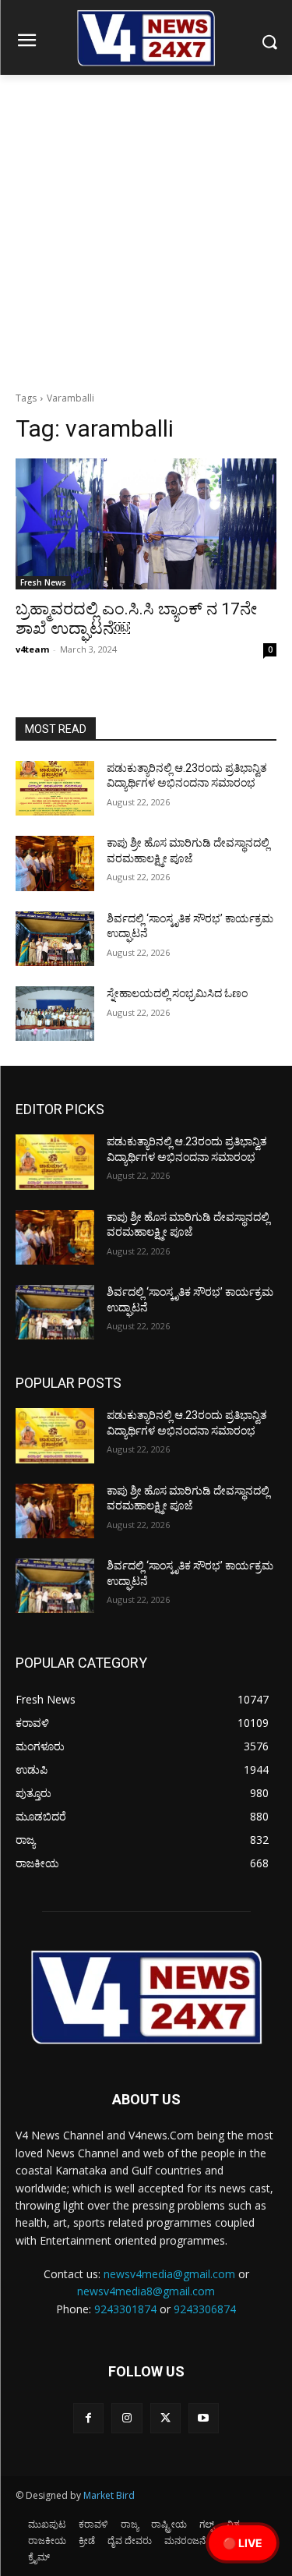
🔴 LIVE (243, 2543)
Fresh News (43, 582)
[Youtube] (204, 2418)
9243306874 (205, 2309)
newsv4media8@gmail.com (146, 2291)
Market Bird (109, 2495)
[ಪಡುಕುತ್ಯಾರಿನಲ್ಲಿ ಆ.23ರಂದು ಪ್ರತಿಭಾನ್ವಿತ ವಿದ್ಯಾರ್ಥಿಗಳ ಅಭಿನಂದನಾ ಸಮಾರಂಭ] (55, 788)
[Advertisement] (146, 229)
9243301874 (125, 2309)
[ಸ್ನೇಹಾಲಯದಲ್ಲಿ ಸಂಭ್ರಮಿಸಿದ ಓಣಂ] (55, 1014)
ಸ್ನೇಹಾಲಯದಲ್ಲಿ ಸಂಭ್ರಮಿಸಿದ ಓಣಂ (177, 993)
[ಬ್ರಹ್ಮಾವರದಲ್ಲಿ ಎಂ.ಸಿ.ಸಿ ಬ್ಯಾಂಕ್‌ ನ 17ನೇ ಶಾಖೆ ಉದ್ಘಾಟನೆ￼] (146, 524)
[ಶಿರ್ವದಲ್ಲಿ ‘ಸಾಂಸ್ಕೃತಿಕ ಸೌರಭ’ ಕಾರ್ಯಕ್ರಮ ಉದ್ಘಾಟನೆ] (55, 939)
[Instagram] (127, 2418)
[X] (165, 2418)
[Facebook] (88, 2418)
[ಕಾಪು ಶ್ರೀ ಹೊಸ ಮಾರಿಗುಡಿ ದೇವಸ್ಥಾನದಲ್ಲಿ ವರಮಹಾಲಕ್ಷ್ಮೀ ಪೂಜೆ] (55, 863)
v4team (32, 649)
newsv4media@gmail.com (169, 2274)
